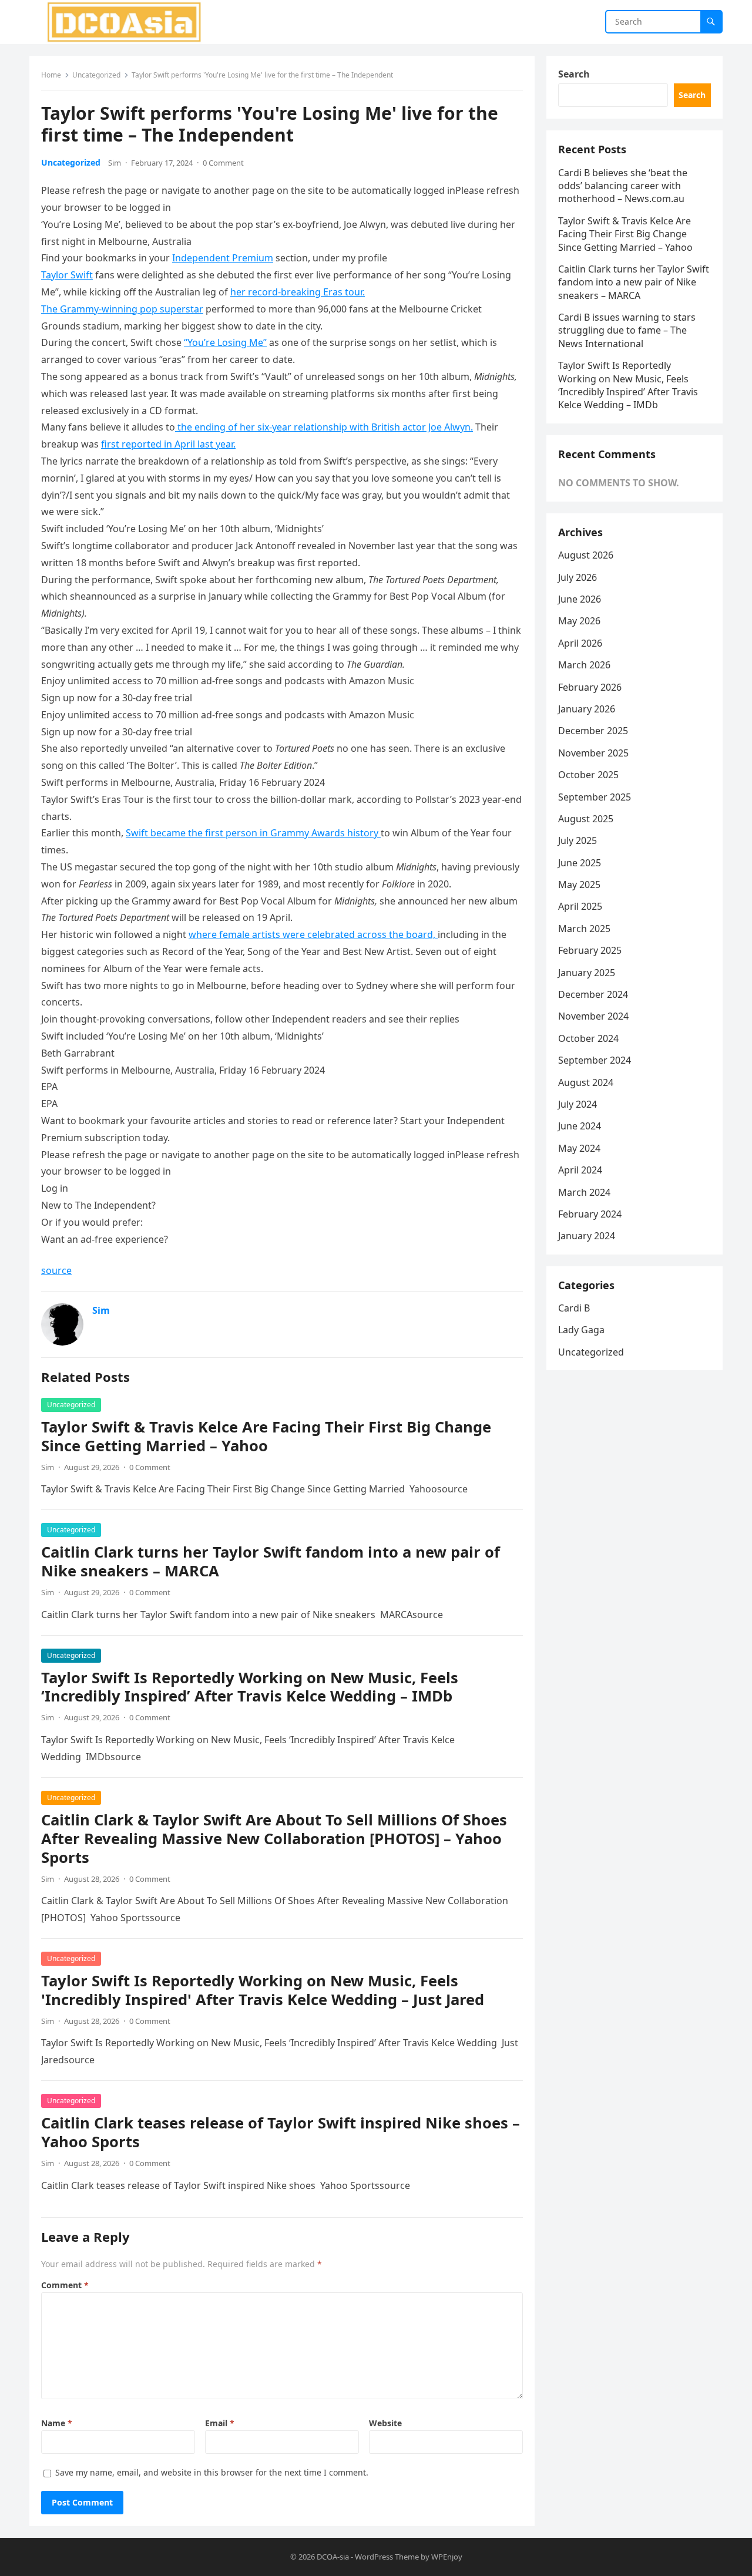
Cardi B (574, 1308)
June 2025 (580, 863)
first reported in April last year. (168, 444)
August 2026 (586, 555)
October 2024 (588, 1038)
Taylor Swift (67, 275)
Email (220, 2423)
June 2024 (580, 1126)
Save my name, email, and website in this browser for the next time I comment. (212, 2472)
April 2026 (580, 643)
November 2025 (593, 753)
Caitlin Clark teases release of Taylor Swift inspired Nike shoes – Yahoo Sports (281, 2132)
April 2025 (580, 906)
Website (385, 2423)
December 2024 (593, 994)
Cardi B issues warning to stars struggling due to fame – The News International (627, 330)
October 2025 (588, 775)
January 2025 (587, 973)
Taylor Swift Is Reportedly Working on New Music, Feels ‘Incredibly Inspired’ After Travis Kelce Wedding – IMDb (250, 1687)
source (56, 1270)
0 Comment (223, 163)
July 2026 (578, 577)
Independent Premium (223, 258)
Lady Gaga (581, 1330)
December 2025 (593, 731)
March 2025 (584, 929)
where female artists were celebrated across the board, (313, 934)
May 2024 (579, 1148)
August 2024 (586, 1082)
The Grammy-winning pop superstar (122, 309)
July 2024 (578, 1104)
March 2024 (584, 1192)
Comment (65, 2285)
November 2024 (593, 1016)
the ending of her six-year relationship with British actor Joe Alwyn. (324, 427)
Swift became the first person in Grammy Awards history (253, 833)
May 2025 (579, 885)
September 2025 (595, 797)
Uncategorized (96, 75)
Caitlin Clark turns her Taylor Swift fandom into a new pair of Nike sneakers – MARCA (271, 1561)
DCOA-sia (333, 2557)
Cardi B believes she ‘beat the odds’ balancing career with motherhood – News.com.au (623, 186)
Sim (115, 163)
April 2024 (580, 1170)
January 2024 (587, 1236)
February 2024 (590, 1214)
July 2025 (578, 840)
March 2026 (584, 665)
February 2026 (590, 687)
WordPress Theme (387, 2557)
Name (57, 2423)
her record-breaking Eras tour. (298, 292)
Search (574, 74)
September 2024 (595, 1060)
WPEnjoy (447, 2557)
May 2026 (579, 621)
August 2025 (586, 819)
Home (51, 75)
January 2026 (587, 709)
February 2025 (590, 950)
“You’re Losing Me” (225, 342)
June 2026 (580, 599)
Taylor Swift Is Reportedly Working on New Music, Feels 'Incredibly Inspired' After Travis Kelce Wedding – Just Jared (263, 1990)
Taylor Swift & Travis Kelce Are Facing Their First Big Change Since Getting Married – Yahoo (266, 1436)
